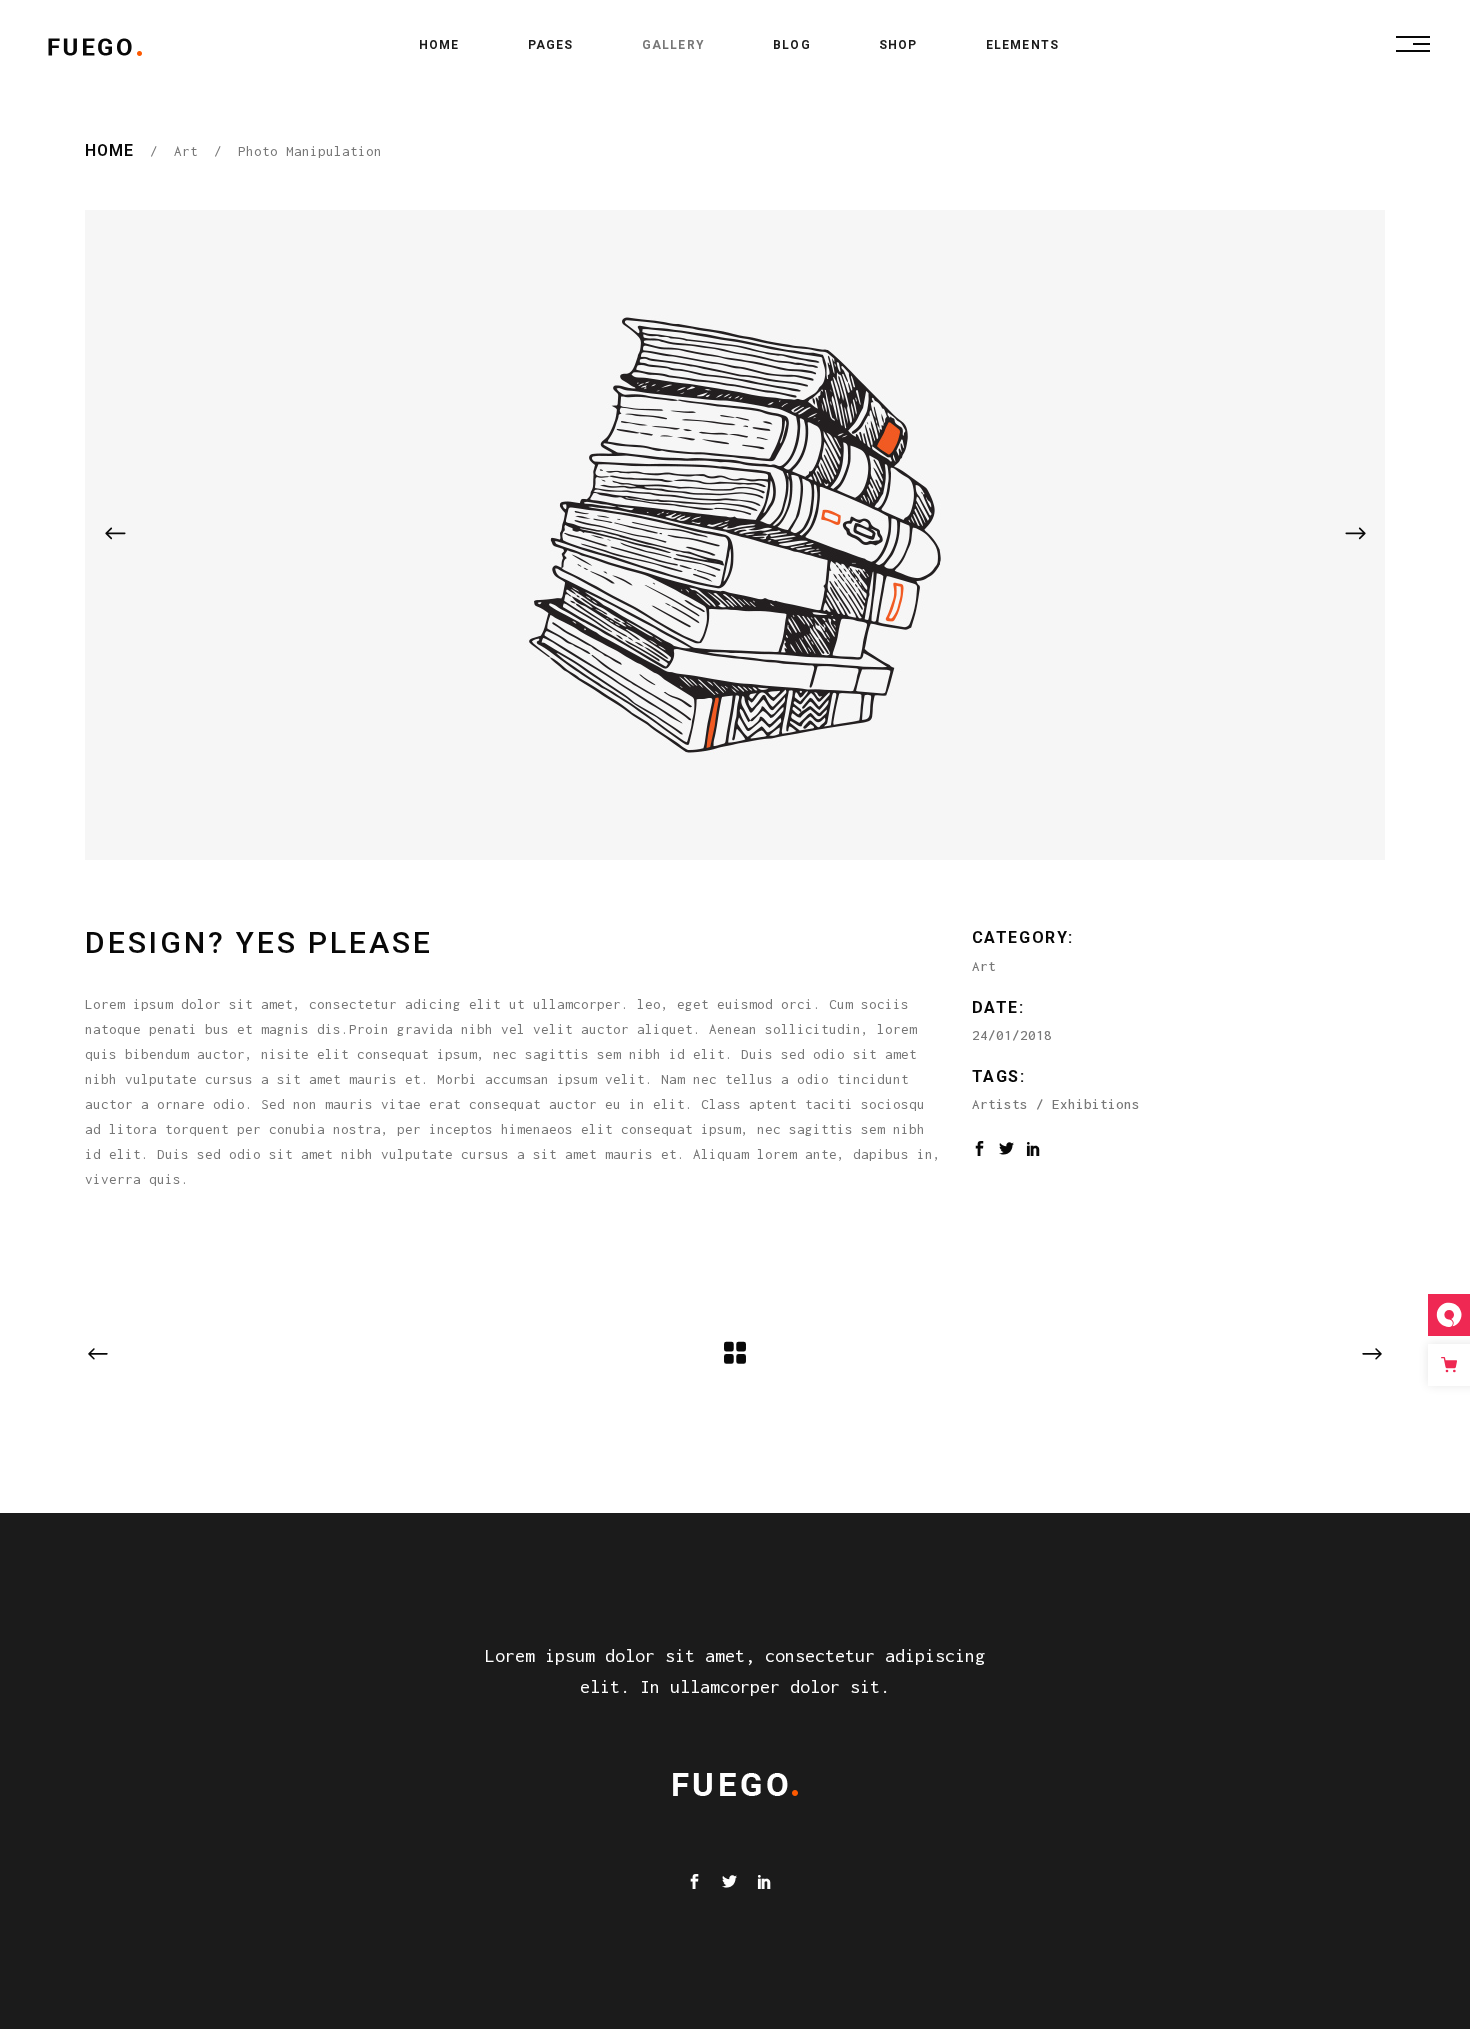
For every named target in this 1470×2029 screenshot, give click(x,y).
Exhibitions (1096, 1104)
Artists (1000, 1104)
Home (109, 150)
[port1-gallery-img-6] (735, 535)
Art (186, 151)
